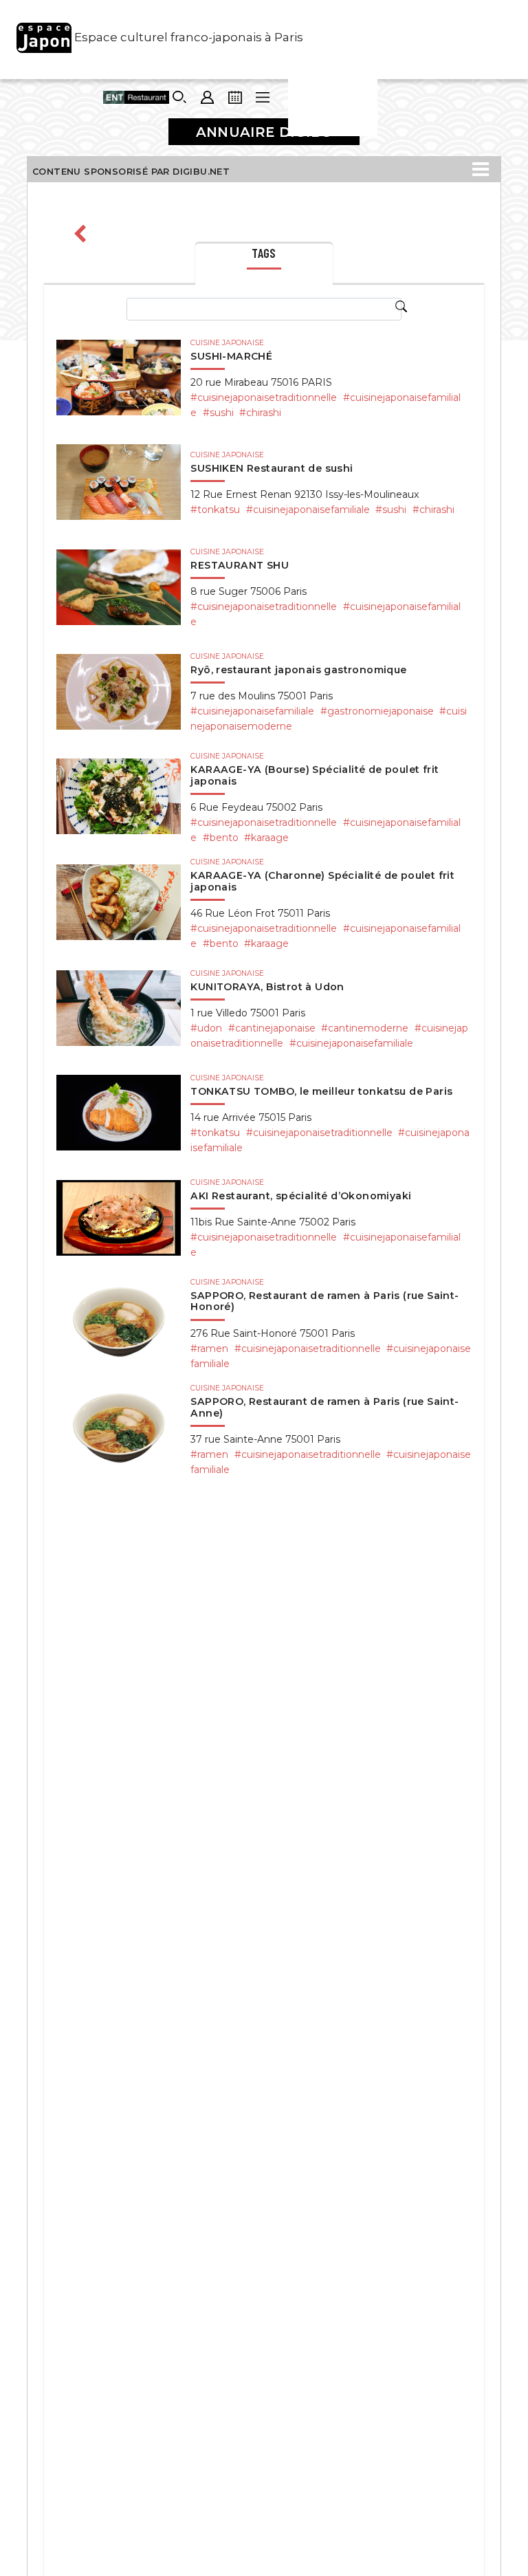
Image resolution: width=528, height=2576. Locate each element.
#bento (221, 838)
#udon (206, 1028)
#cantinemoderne (365, 1028)
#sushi (218, 413)
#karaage (266, 838)
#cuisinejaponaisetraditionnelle (264, 397)
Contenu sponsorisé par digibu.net (131, 172)
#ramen (209, 1349)
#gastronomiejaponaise (377, 711)
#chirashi (260, 413)
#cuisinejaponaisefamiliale (308, 510)
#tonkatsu (215, 510)
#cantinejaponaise (272, 1028)
